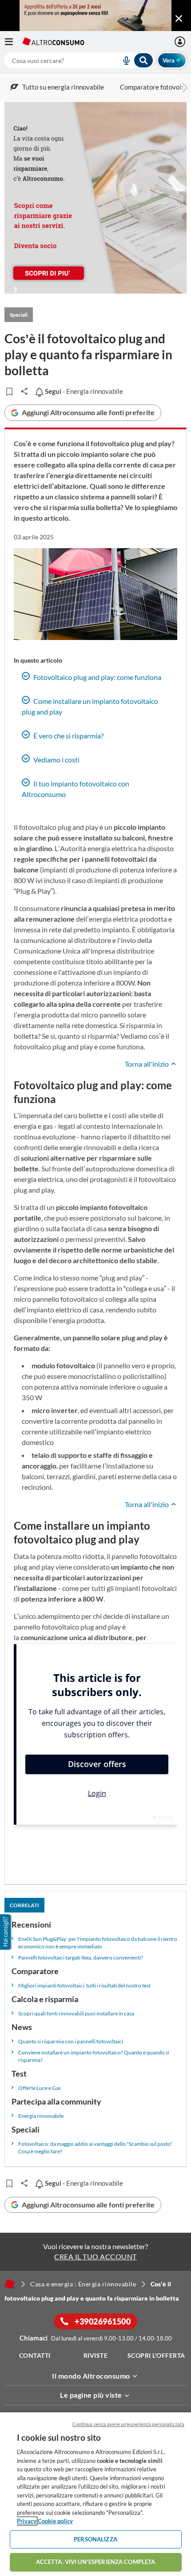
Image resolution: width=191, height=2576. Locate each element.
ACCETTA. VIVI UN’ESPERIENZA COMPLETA (96, 2562)
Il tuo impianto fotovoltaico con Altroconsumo (76, 789)
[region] (95, 2494)
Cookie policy (55, 2521)
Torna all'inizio (147, 1064)
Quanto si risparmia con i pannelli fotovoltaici (71, 2041)
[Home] (10, 2284)
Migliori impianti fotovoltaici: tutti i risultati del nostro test (84, 1985)
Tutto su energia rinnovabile (63, 87)
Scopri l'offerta (156, 2355)
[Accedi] (181, 42)
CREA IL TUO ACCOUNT (95, 2256)
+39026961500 (102, 2321)
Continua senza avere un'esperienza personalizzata (128, 2424)
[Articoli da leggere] (9, 392)
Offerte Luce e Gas (40, 2088)
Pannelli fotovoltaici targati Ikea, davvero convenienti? (81, 1958)
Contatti (35, 2355)
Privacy (27, 2521)
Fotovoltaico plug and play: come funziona (97, 677)
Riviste (96, 2355)
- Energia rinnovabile (83, 391)
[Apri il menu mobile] (13, 42)
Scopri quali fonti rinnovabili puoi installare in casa (76, 2013)
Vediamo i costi (56, 760)
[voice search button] (123, 60)
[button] (6, 1932)
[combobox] (79, 60)
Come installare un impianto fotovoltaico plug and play (90, 706)
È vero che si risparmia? (68, 736)
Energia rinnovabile (41, 2116)
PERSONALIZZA (95, 2539)
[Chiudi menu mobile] (179, 19)
